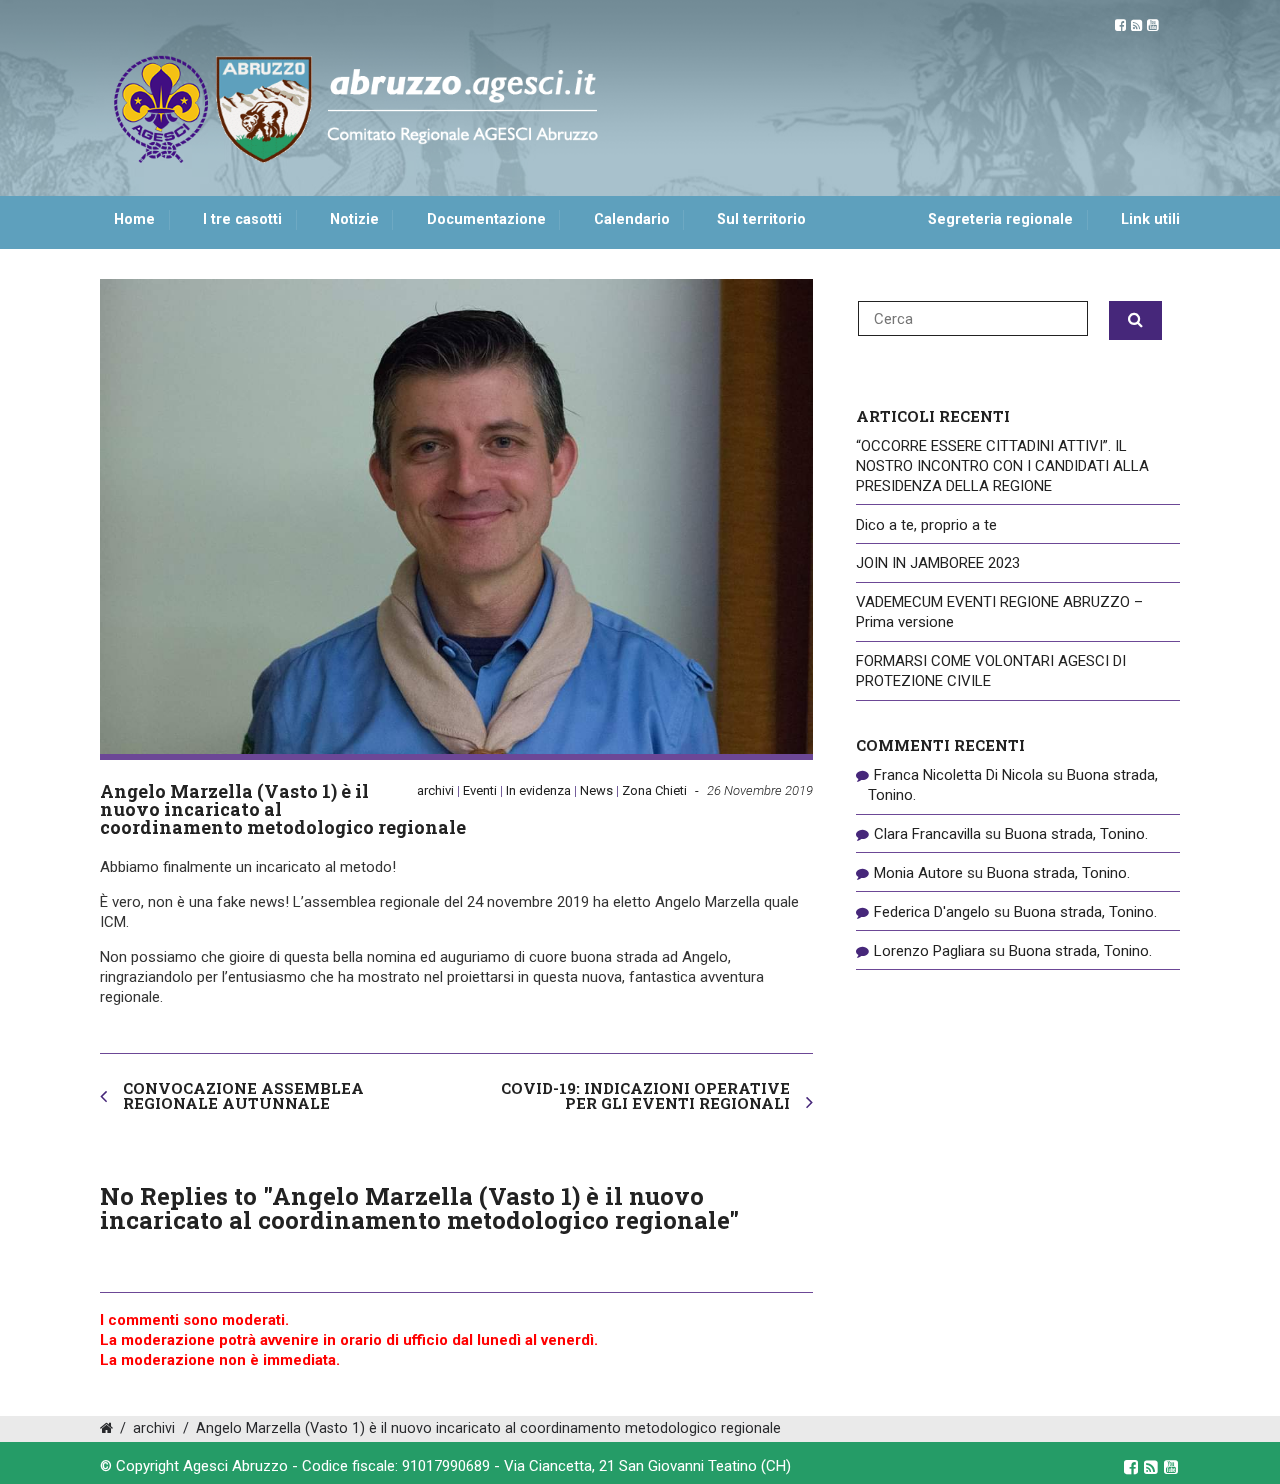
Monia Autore (918, 873)
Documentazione (486, 219)
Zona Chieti (654, 790)
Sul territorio (761, 219)
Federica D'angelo (932, 912)
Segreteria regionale (1000, 219)
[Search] (1135, 320)
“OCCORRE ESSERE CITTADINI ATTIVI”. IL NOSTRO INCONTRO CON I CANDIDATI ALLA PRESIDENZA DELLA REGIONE (1002, 466)
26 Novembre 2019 (760, 790)
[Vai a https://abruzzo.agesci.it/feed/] (1136, 25)
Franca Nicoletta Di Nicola (958, 775)
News (596, 790)
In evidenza (538, 790)
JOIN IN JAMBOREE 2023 (938, 563)
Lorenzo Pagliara (929, 951)
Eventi (480, 790)
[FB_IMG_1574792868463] (456, 516)
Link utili (1150, 219)
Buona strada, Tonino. (1076, 834)
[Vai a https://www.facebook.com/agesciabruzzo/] (1120, 25)
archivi (435, 790)
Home (134, 219)
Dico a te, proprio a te (926, 525)
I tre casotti (242, 219)
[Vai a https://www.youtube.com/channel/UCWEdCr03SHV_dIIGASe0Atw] (1152, 25)
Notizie (354, 219)
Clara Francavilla (927, 834)
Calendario (632, 219)
